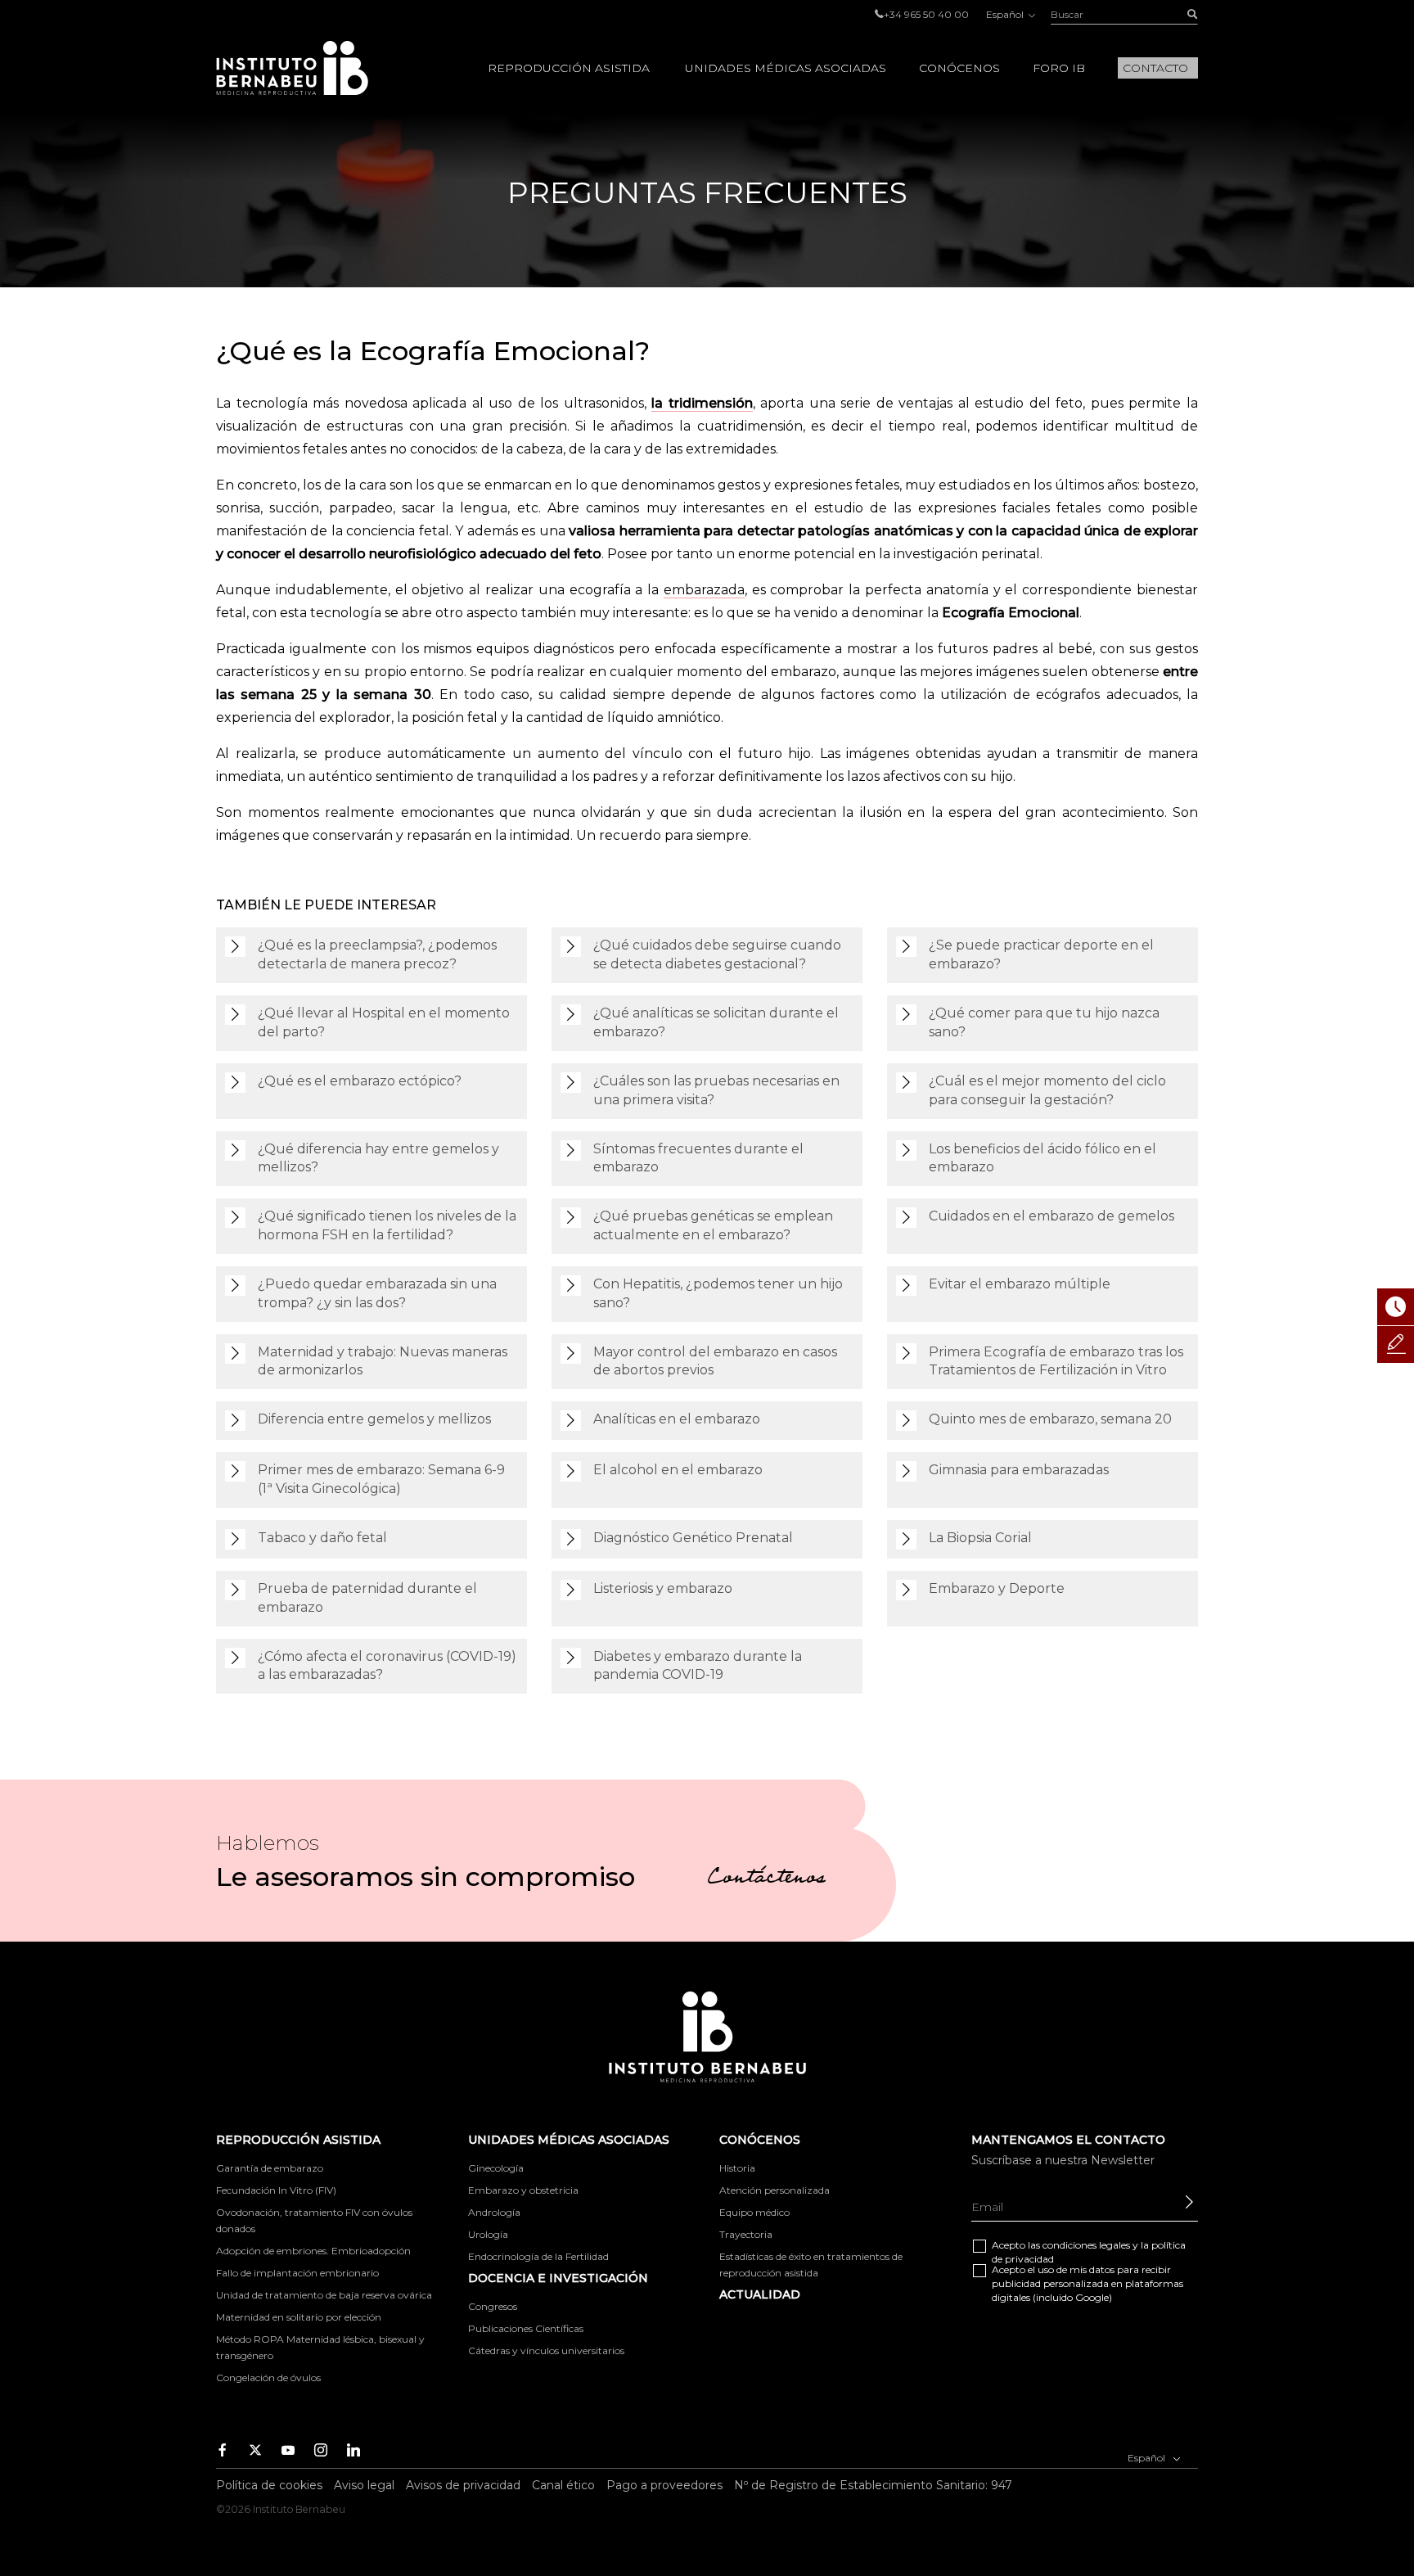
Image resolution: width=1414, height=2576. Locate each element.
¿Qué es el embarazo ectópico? (360, 1081)
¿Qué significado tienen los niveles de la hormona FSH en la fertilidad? (387, 1225)
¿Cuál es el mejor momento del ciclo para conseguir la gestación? (1047, 1090)
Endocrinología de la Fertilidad (538, 2256)
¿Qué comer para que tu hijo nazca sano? (1044, 1022)
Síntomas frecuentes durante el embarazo (698, 1158)
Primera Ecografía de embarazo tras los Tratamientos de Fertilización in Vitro (1056, 1361)
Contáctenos (766, 1879)
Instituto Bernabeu (292, 68)
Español (1006, 14)
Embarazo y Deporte (997, 1588)
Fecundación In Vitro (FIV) (276, 2190)
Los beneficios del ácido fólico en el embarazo (1042, 1158)
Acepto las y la (1089, 2252)
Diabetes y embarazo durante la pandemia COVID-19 (698, 1666)
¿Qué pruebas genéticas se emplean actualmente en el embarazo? (713, 1225)
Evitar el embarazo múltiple (1020, 1284)
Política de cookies (269, 2485)
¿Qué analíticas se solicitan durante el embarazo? (716, 1022)
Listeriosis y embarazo (663, 1588)
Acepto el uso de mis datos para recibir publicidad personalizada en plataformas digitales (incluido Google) (1088, 2283)
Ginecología (496, 2168)
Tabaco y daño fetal (322, 1538)
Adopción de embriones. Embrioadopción (313, 2251)
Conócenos (959, 68)
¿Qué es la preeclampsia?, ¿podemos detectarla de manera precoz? (377, 954)
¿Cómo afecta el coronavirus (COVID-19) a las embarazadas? (387, 1666)
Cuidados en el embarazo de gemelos (1051, 1216)
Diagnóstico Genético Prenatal (693, 1538)
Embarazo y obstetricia (523, 2190)
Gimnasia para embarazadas (1019, 1470)
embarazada (704, 590)
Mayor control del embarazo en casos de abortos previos (715, 1361)
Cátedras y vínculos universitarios (546, 2350)
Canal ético (563, 2485)
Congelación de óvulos (268, 2377)
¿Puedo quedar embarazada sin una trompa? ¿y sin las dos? (377, 1293)
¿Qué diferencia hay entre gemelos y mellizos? (378, 1158)
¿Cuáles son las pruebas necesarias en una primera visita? (716, 1090)
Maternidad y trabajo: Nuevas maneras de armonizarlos (383, 1361)
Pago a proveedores (664, 2485)
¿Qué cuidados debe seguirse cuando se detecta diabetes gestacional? (717, 954)
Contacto (1155, 68)
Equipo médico (754, 2212)
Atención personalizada (775, 2190)
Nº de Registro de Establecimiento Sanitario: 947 (873, 2485)
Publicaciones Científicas (526, 2328)
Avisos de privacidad (463, 2485)
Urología (488, 2234)
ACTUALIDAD (760, 2294)
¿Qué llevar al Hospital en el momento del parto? (384, 1022)
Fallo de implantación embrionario (297, 2273)
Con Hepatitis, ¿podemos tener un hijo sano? (718, 1293)
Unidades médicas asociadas (786, 68)
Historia (737, 2168)
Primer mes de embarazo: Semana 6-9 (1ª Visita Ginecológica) (381, 1479)
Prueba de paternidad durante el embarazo (367, 1598)
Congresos (493, 2306)
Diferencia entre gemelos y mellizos (374, 1419)
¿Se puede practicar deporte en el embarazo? (1041, 954)
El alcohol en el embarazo (678, 1470)
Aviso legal (364, 2485)
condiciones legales (1086, 2245)
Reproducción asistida (569, 68)
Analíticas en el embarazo (677, 1419)
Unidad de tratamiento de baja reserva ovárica (324, 2295)
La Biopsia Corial (980, 1538)
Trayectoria (746, 2234)
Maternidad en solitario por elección (299, 2317)
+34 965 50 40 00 (926, 14)
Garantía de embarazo (270, 2168)
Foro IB (1059, 68)
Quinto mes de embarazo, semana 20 (1050, 1419)
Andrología (494, 2212)
